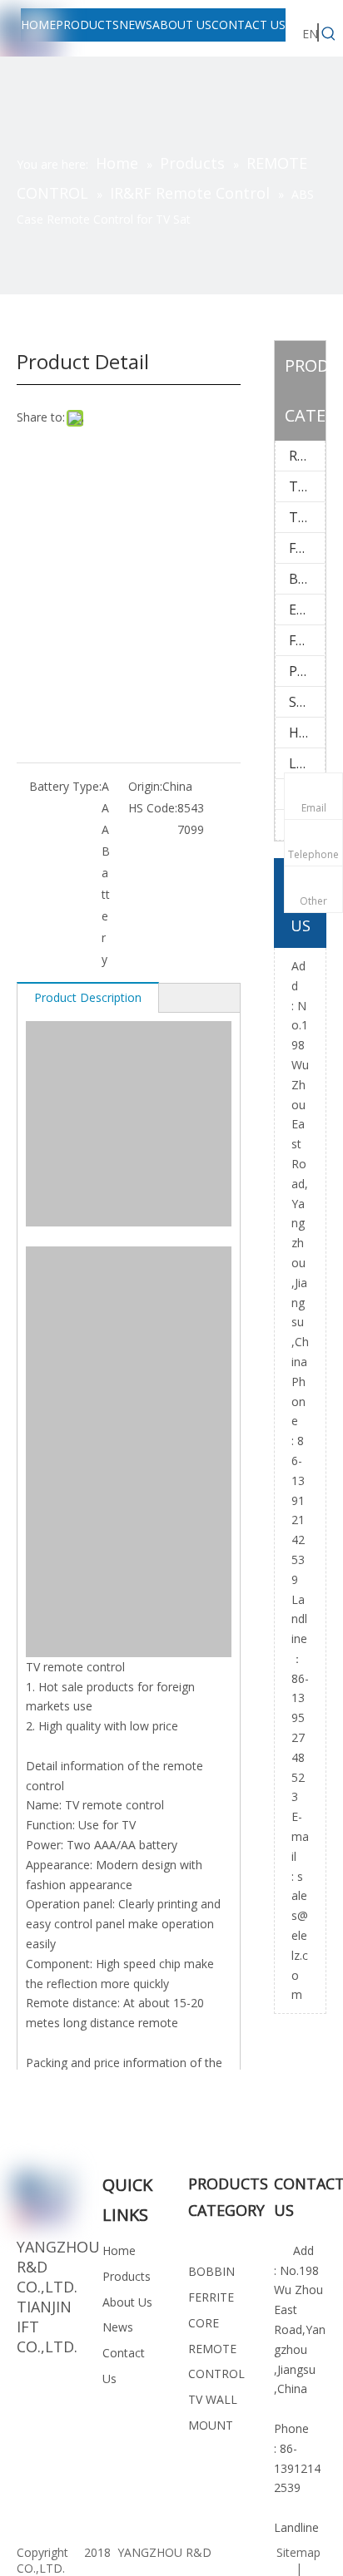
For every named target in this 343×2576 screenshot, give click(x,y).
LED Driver (307, 763)
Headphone (307, 733)
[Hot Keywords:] (329, 34)
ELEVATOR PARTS (307, 609)
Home (119, 2250)
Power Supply (307, 671)
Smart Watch (307, 702)
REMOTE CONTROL (307, 456)
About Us (127, 2302)
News (118, 2327)
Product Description (88, 997)
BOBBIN (307, 579)
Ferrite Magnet (307, 640)
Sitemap (298, 2552)
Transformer (307, 517)
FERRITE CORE (307, 548)
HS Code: (153, 808)
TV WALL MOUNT (307, 486)
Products (127, 2276)
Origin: (145, 786)
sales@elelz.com (300, 1936)
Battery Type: (65, 786)
